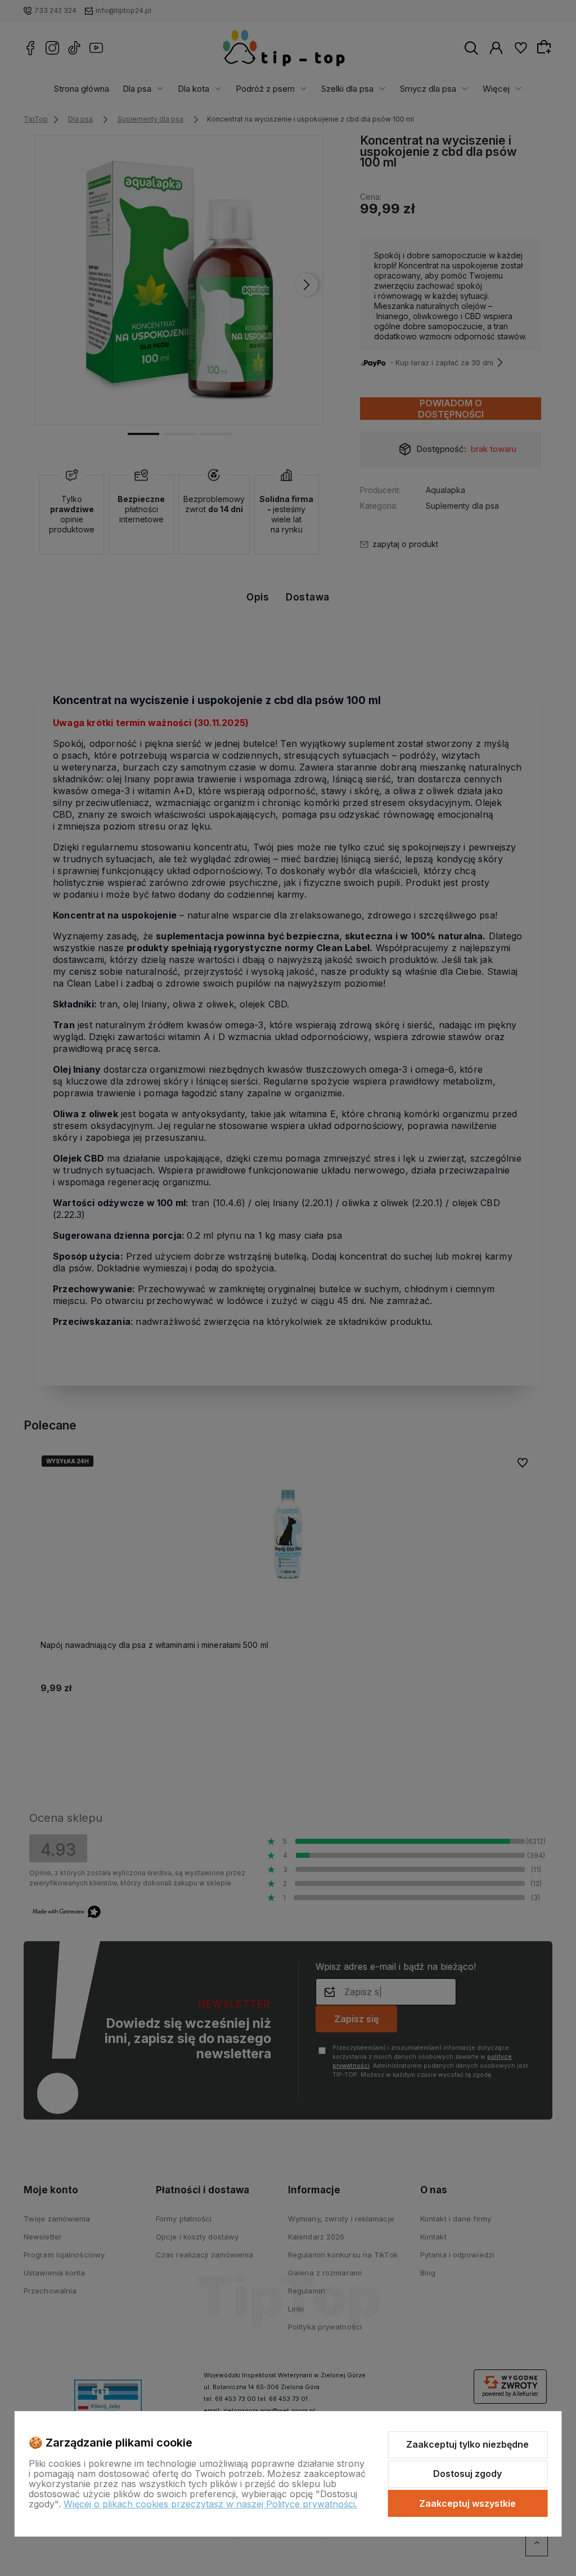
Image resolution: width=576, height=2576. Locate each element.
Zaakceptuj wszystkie (467, 2503)
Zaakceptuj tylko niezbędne (467, 2444)
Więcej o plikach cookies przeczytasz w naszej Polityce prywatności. (210, 2504)
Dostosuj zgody (467, 2474)
